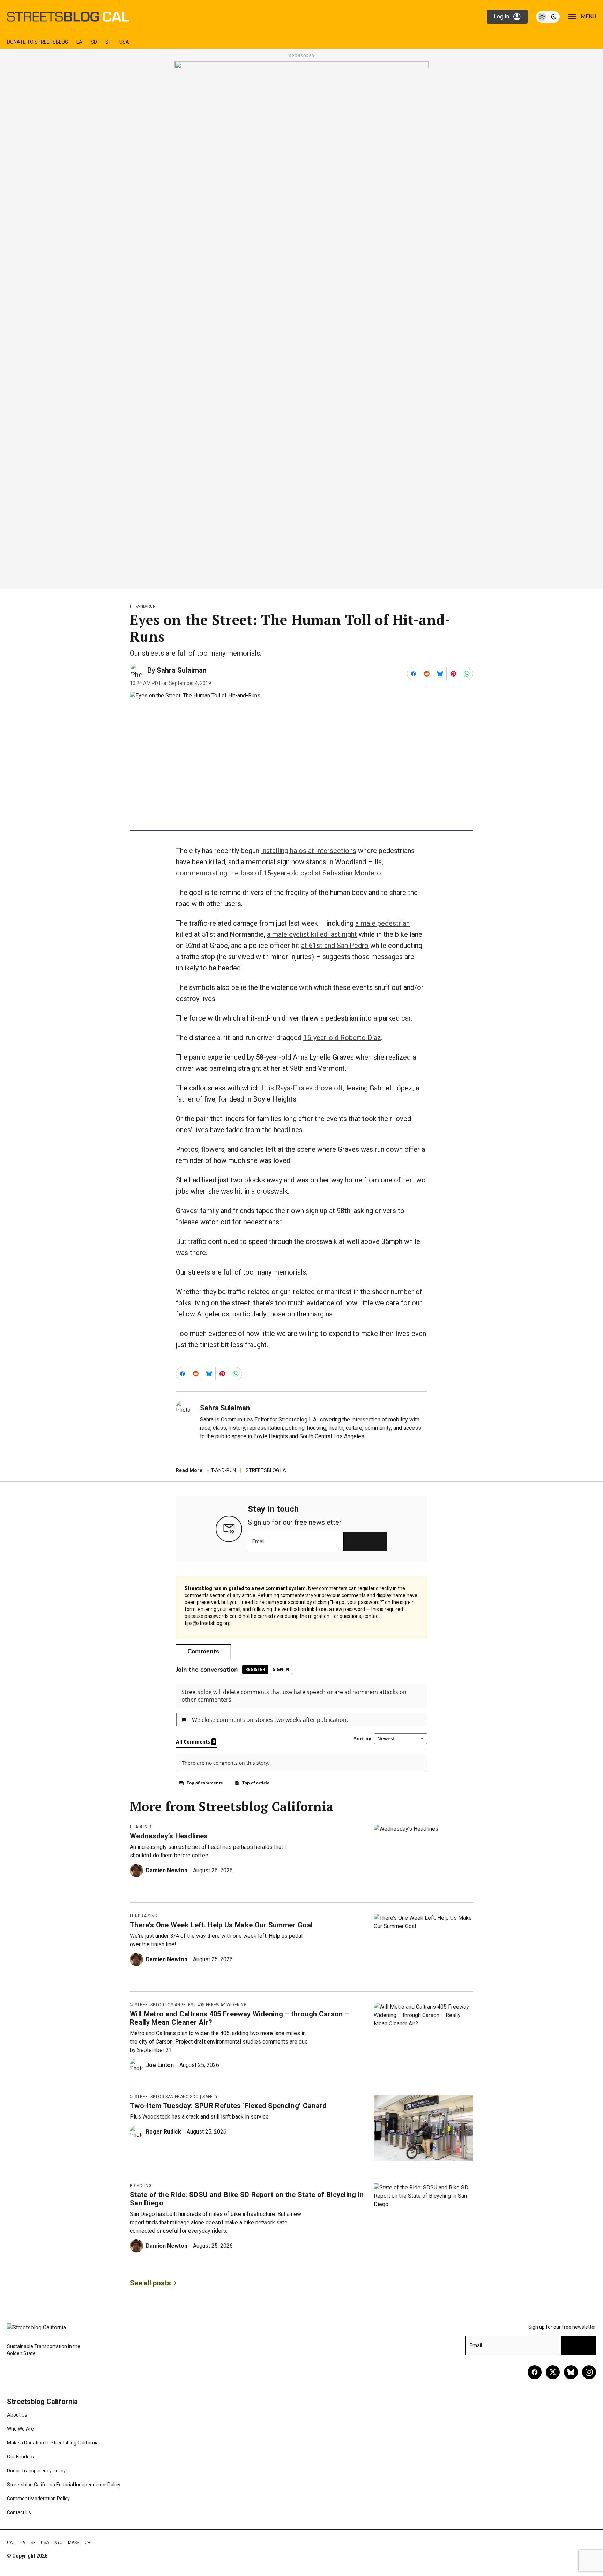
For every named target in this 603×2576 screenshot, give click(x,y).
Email (258, 1541)
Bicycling (141, 2186)
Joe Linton (160, 2065)
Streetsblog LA (266, 1470)
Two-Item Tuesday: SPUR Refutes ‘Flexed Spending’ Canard (228, 2106)
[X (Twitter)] (553, 2372)
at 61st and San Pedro (335, 946)
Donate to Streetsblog (38, 42)
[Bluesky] (571, 2372)
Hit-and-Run (143, 606)
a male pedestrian (382, 923)
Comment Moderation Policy (38, 2499)
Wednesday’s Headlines (169, 1836)
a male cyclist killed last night (312, 934)
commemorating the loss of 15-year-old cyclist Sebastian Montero (278, 873)
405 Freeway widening (222, 2005)
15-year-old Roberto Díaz (342, 1038)
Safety (210, 2097)
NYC (58, 2543)
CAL (11, 2543)
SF (108, 42)
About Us (17, 2415)
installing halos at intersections (309, 851)
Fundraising (144, 1916)
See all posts (150, 2283)
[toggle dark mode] (548, 17)
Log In (501, 17)
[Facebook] (535, 2372)
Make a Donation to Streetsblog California (53, 2443)
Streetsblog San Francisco (167, 2097)
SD (94, 42)
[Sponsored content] (301, 323)
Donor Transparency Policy (36, 2471)
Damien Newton (167, 1870)
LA (79, 42)
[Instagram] (589, 2372)
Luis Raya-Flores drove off (302, 1088)
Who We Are (20, 2429)
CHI (88, 2543)
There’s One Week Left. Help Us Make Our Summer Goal (221, 1925)
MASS (74, 2543)
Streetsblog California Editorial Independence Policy (64, 2485)
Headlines (141, 1827)
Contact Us (19, 2512)
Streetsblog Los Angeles (164, 2005)
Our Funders (20, 2457)
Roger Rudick (163, 2132)
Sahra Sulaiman (182, 670)
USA (124, 42)
